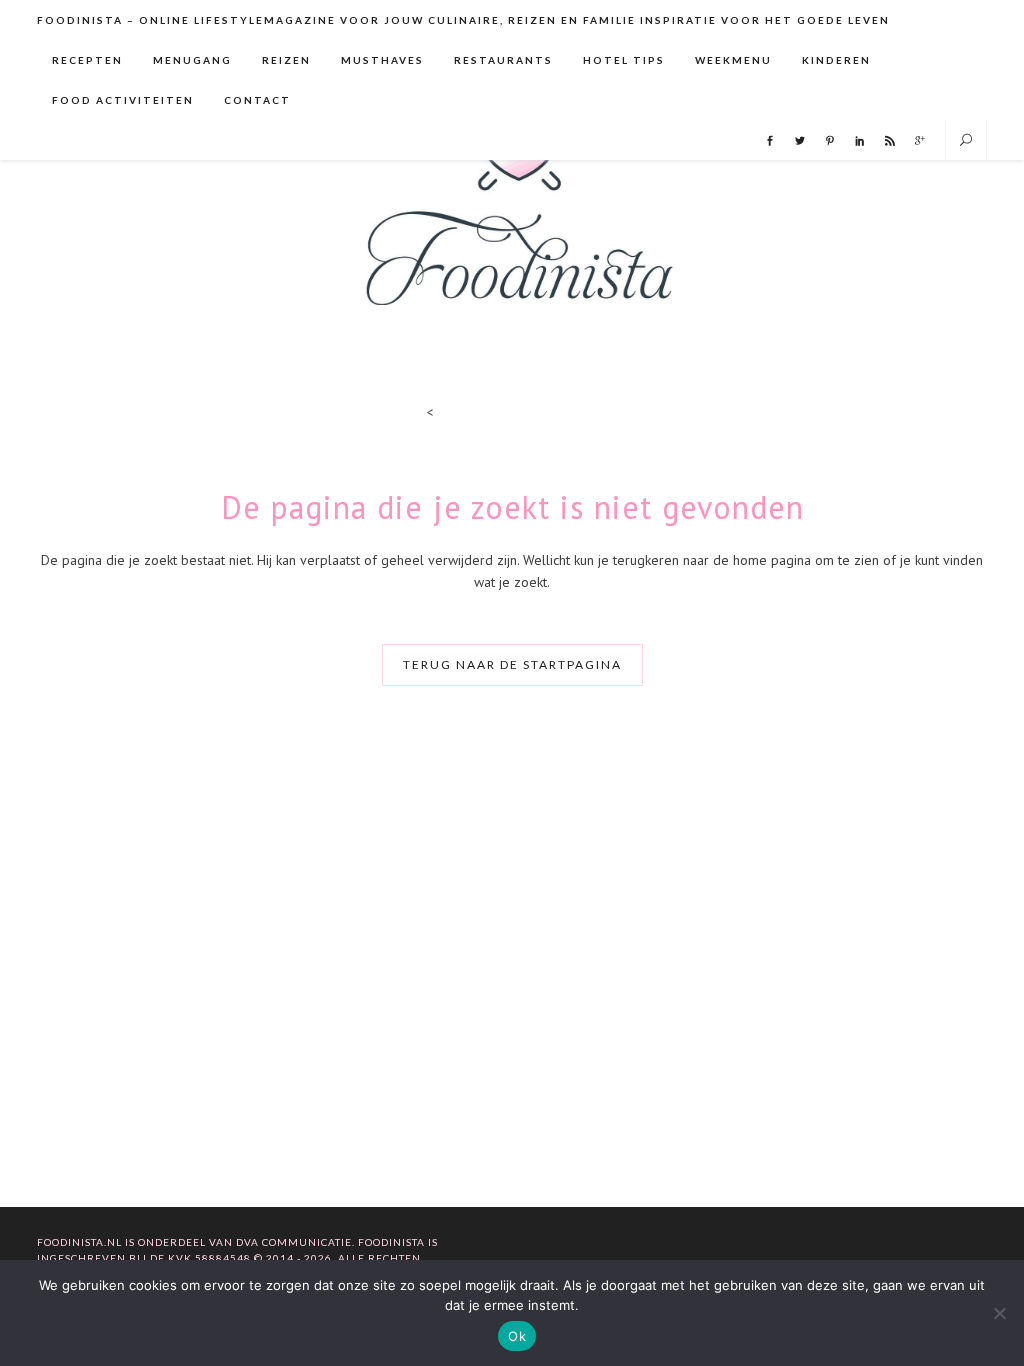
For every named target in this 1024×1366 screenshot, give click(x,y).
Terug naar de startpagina (512, 664)
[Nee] (999, 1313)
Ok (517, 1336)
